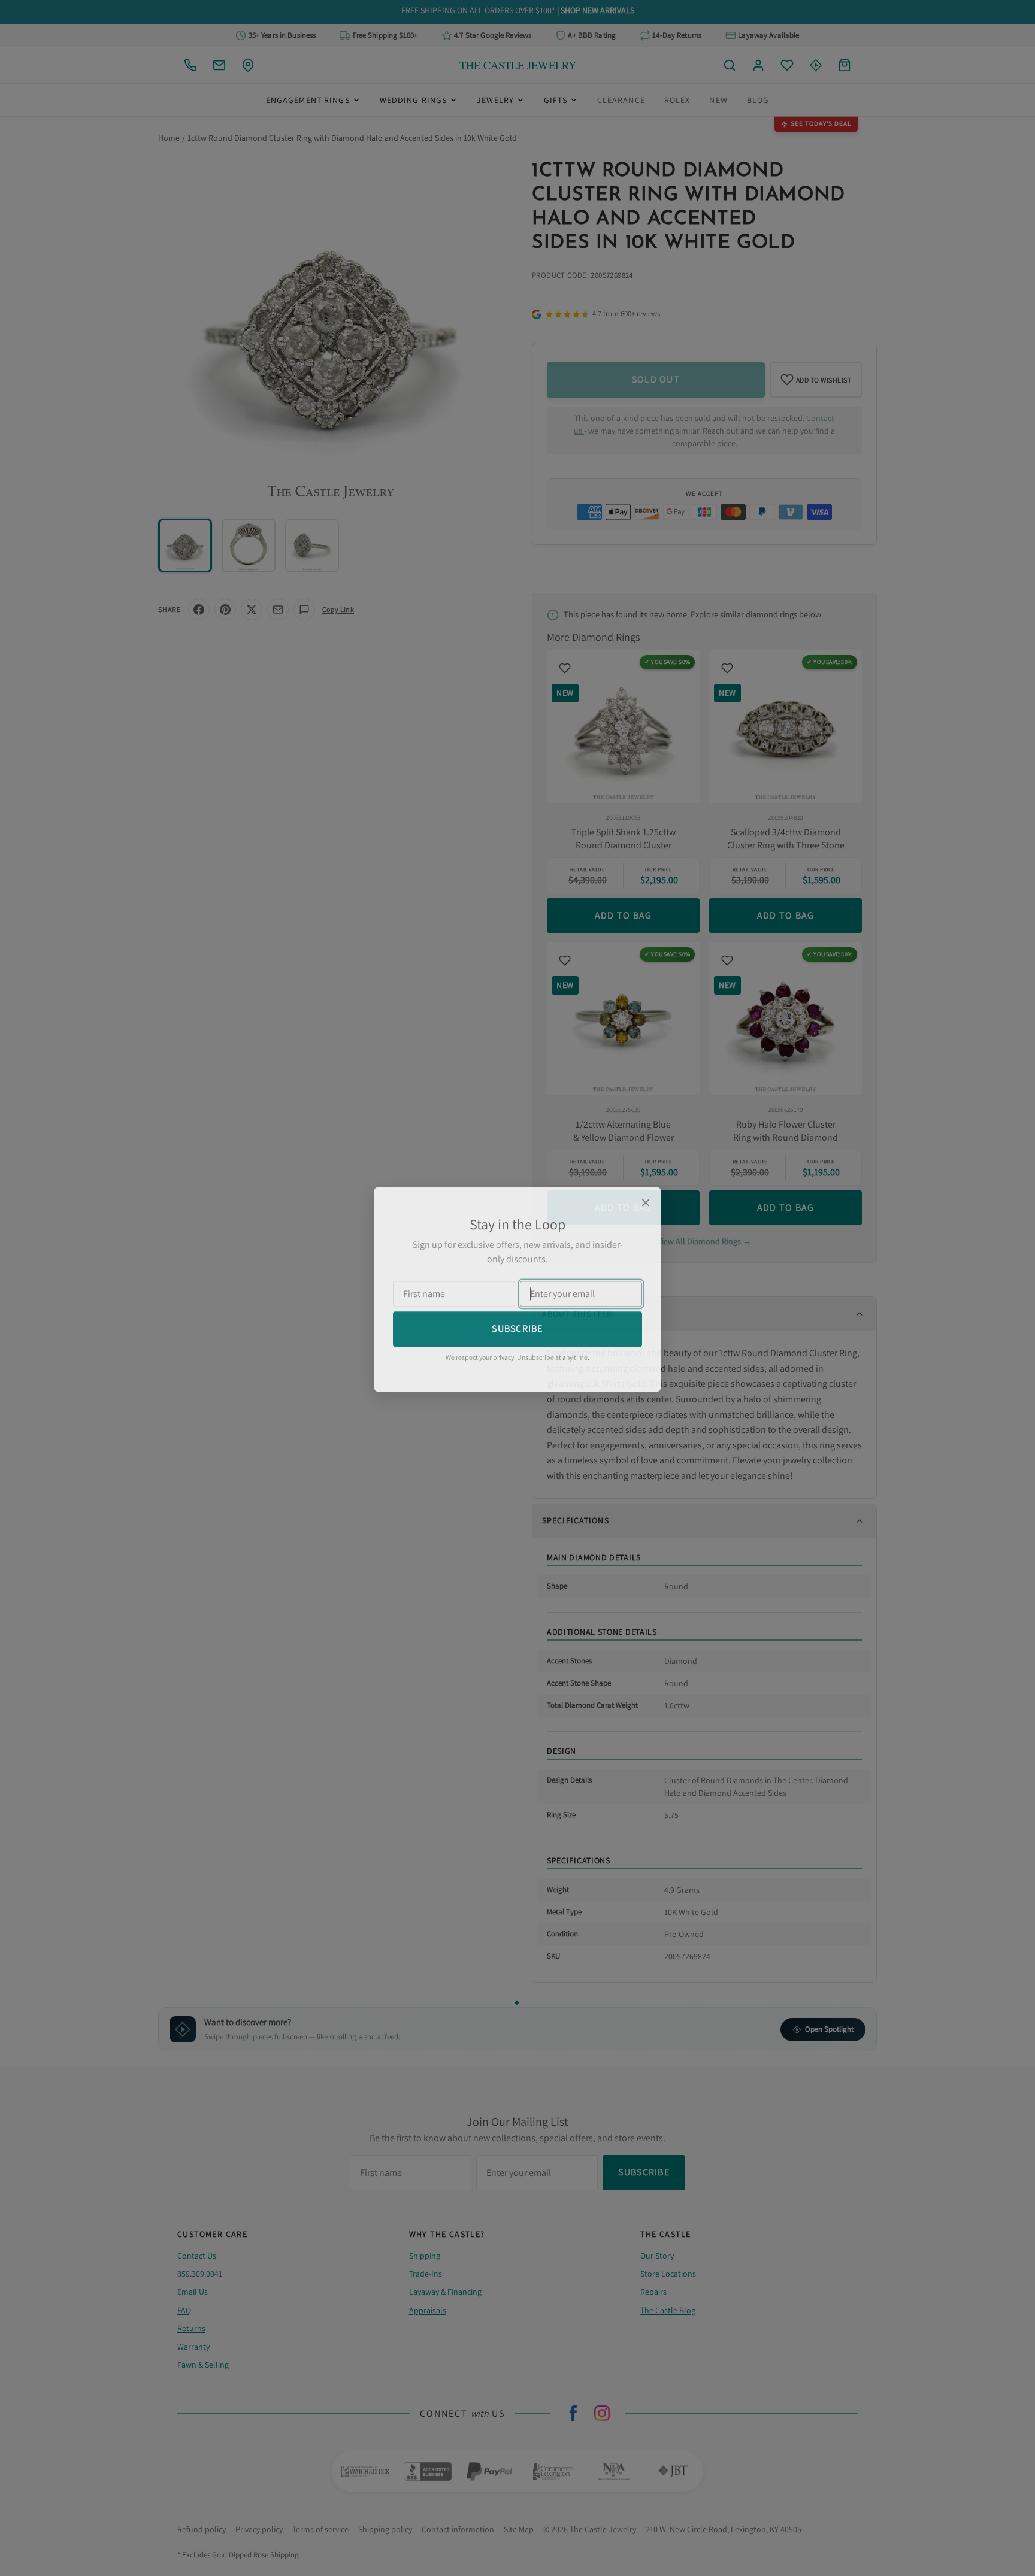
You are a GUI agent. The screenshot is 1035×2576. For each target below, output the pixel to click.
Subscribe (517, 1327)
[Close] (646, 1201)
